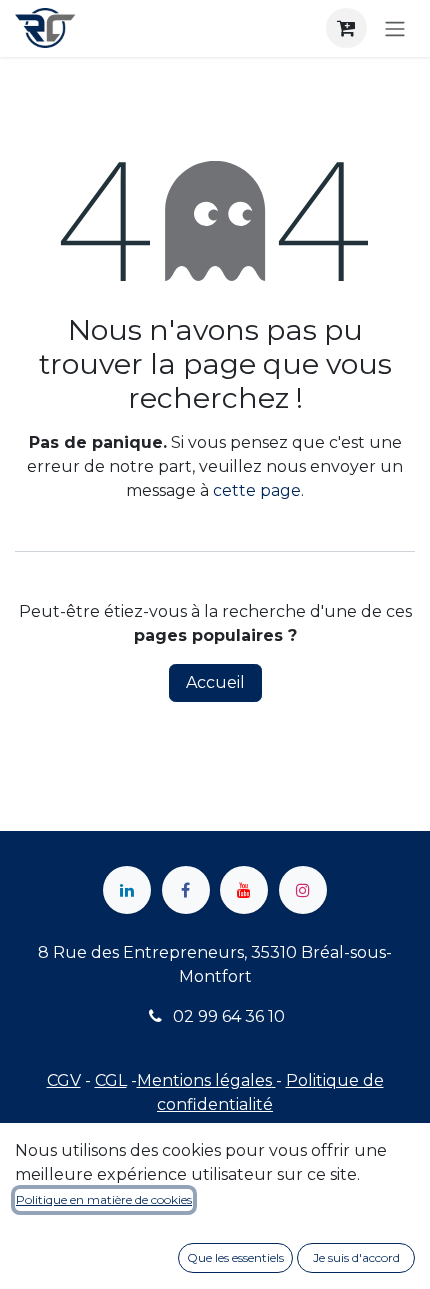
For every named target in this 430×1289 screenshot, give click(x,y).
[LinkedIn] (127, 890)
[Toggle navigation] (395, 28)
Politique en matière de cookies (104, 1199)
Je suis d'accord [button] (356, 1257)
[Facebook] (186, 890)
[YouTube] (244, 890)
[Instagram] (303, 890)
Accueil (215, 682)
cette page (257, 490)
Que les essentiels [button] (235, 1257)
